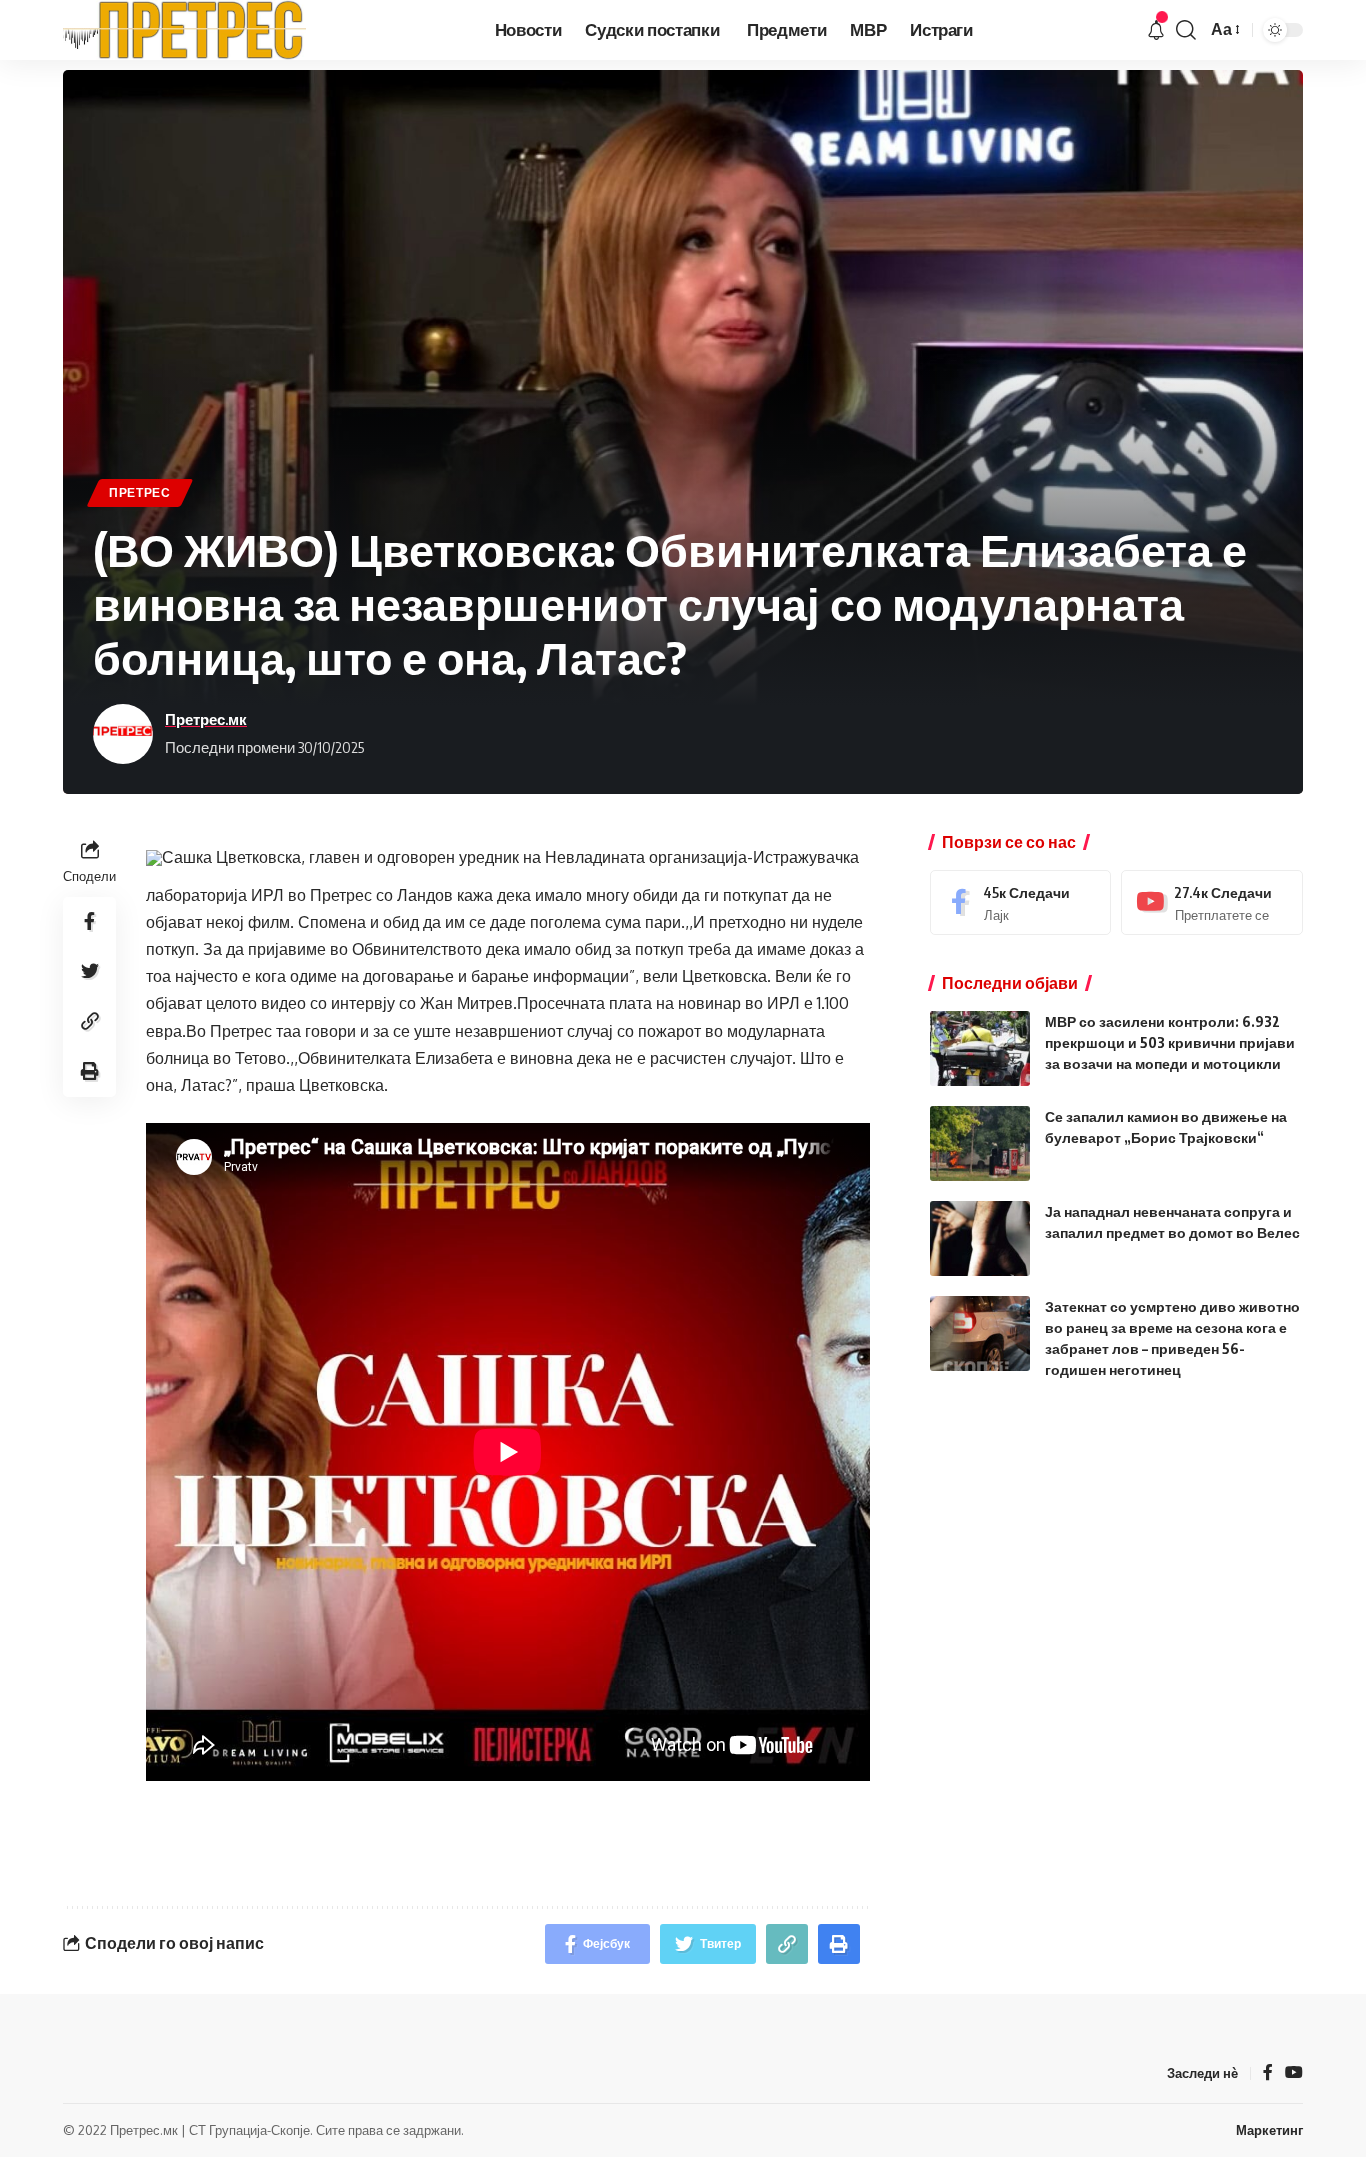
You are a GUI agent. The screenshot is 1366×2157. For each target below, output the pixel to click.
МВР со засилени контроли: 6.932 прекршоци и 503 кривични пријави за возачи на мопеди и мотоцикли (1170, 1042)
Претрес (140, 492)
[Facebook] (1021, 902)
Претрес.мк (206, 719)
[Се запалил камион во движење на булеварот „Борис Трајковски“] (980, 1143)
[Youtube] (1212, 902)
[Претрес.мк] (185, 30)
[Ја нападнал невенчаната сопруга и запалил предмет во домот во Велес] (980, 1238)
